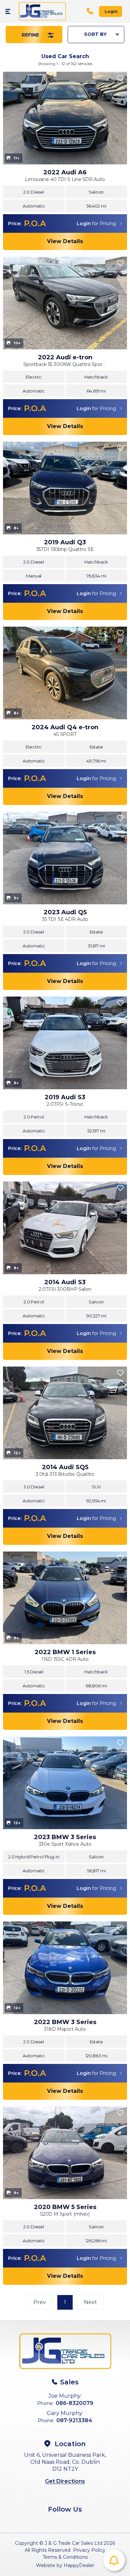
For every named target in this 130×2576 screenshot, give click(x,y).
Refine (31, 35)
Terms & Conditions (65, 2557)
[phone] (93, 11)
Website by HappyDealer (65, 2565)
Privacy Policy (89, 2550)
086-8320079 (74, 2403)
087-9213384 (74, 2420)
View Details (65, 241)
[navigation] (9, 11)
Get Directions (65, 2481)
